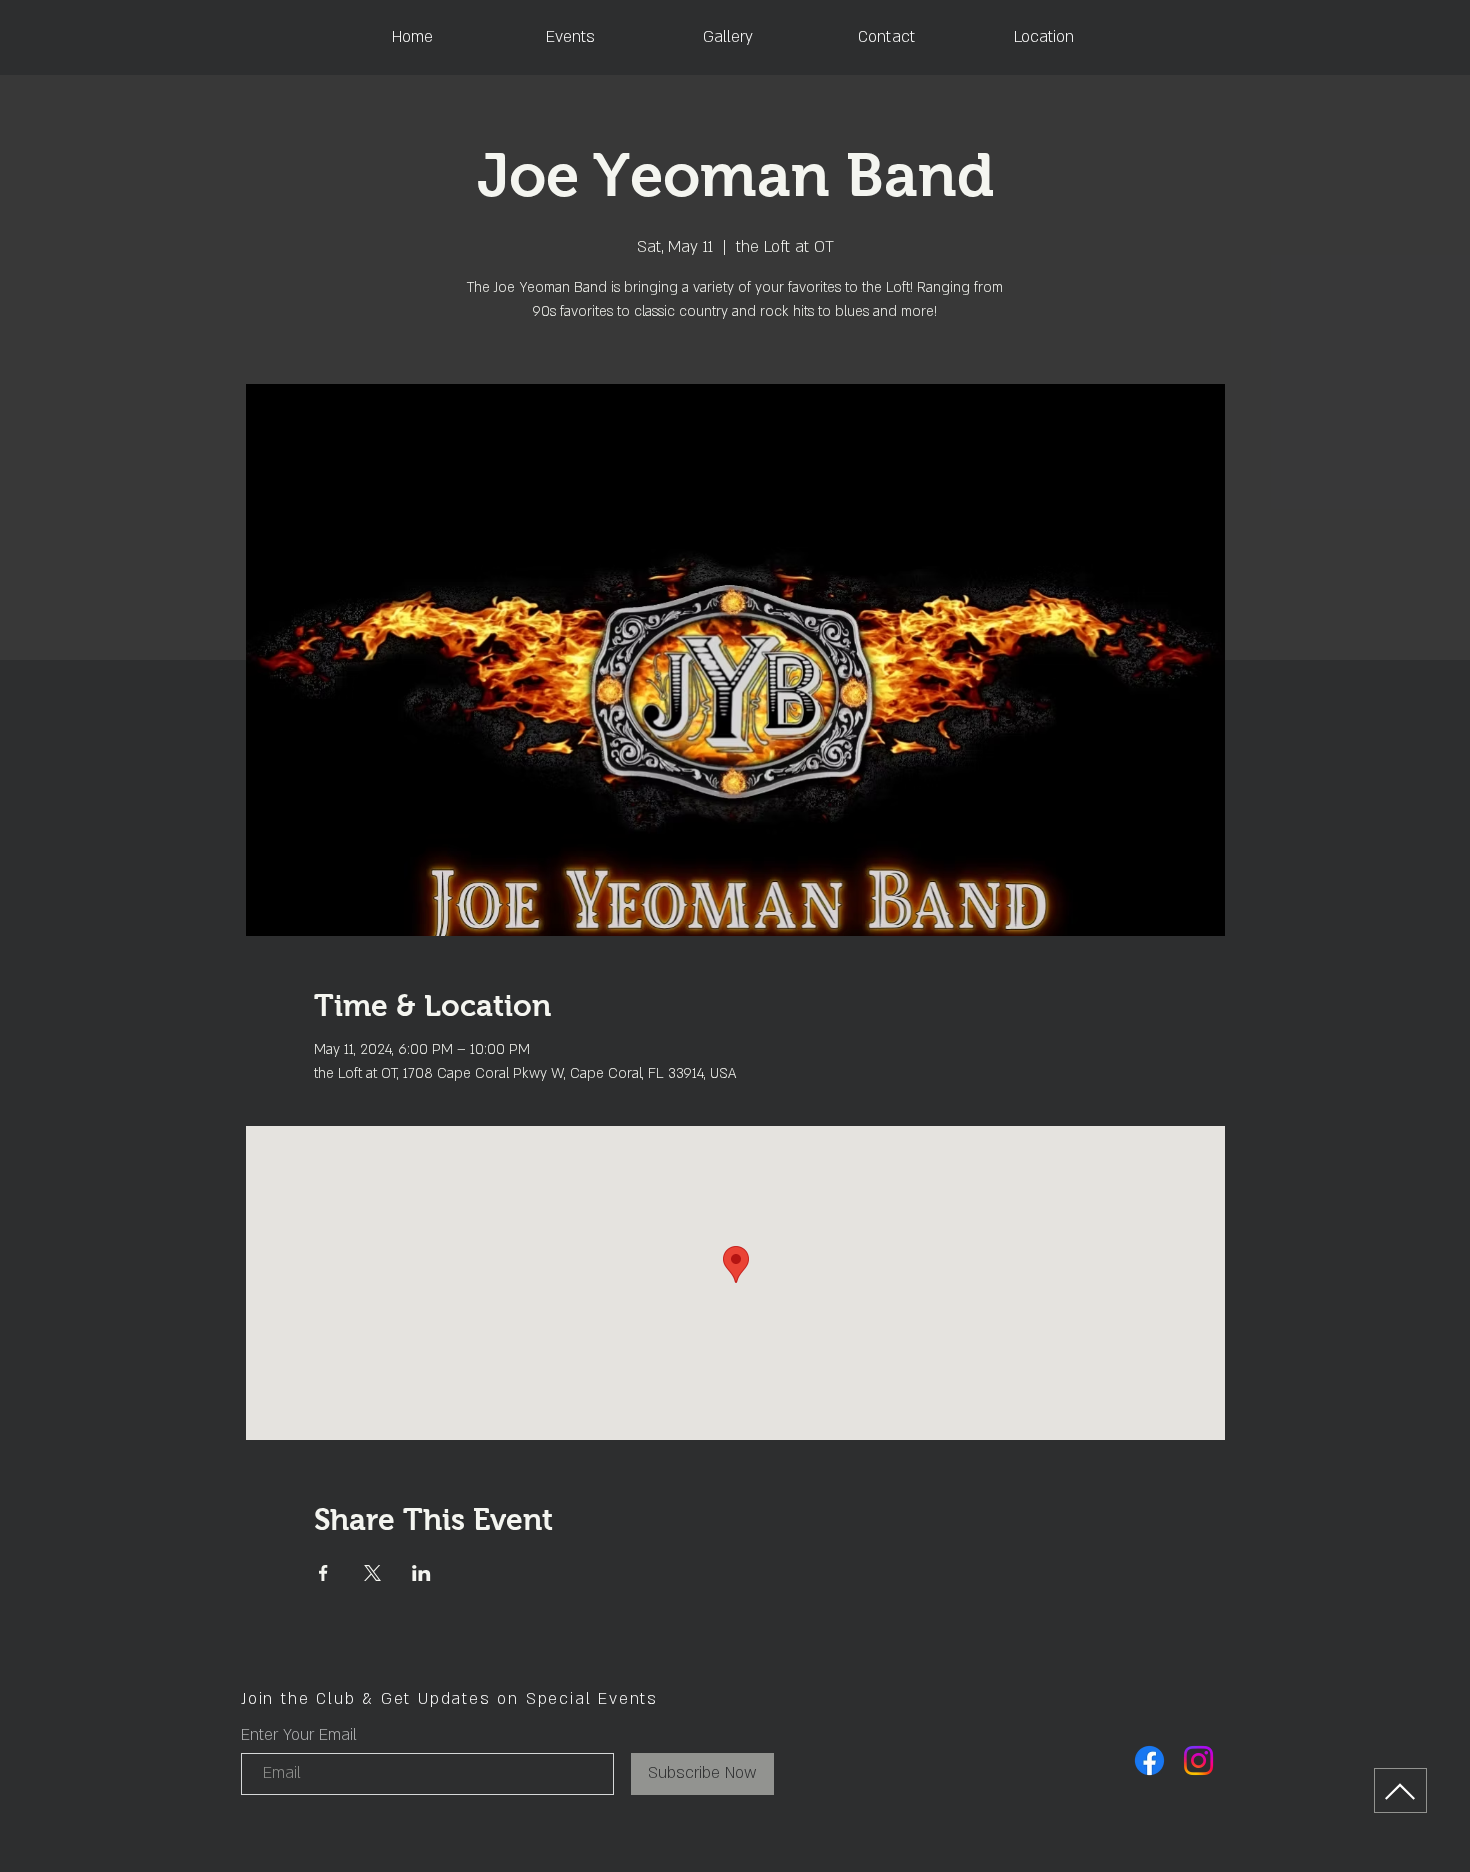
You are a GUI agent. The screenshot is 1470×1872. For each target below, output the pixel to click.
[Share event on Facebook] (323, 1573)
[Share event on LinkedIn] (421, 1573)
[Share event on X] (372, 1573)
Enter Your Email (299, 1735)
